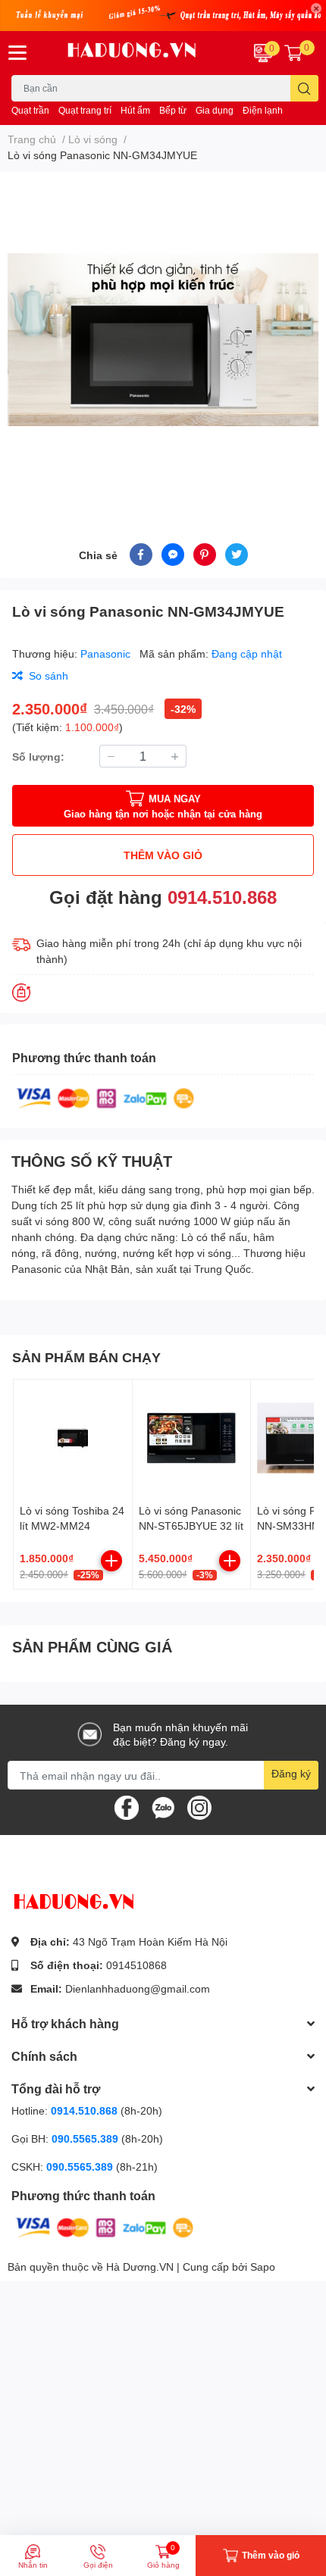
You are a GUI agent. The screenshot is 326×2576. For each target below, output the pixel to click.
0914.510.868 (222, 897)
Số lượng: (38, 757)
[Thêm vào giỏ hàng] (111, 1561)
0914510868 (136, 1965)
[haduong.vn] (136, 53)
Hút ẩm (135, 110)
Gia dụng (215, 110)
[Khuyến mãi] (163, 16)
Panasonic (107, 653)
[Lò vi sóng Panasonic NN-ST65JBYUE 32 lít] (192, 1439)
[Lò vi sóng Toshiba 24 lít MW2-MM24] (73, 1439)
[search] (304, 88)
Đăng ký (291, 1773)
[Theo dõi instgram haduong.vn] (199, 1807)
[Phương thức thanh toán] (105, 1097)
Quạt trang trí (85, 110)
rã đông (60, 1253)
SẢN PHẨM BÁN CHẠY (86, 1357)
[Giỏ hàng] (293, 53)
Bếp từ (173, 110)
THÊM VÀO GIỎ (163, 855)
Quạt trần (30, 110)
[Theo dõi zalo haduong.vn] (163, 1807)
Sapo (263, 2267)
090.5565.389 (86, 2138)
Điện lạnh (263, 110)
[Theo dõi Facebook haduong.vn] (127, 1807)
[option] (163, 339)
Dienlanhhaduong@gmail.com (138, 1988)
